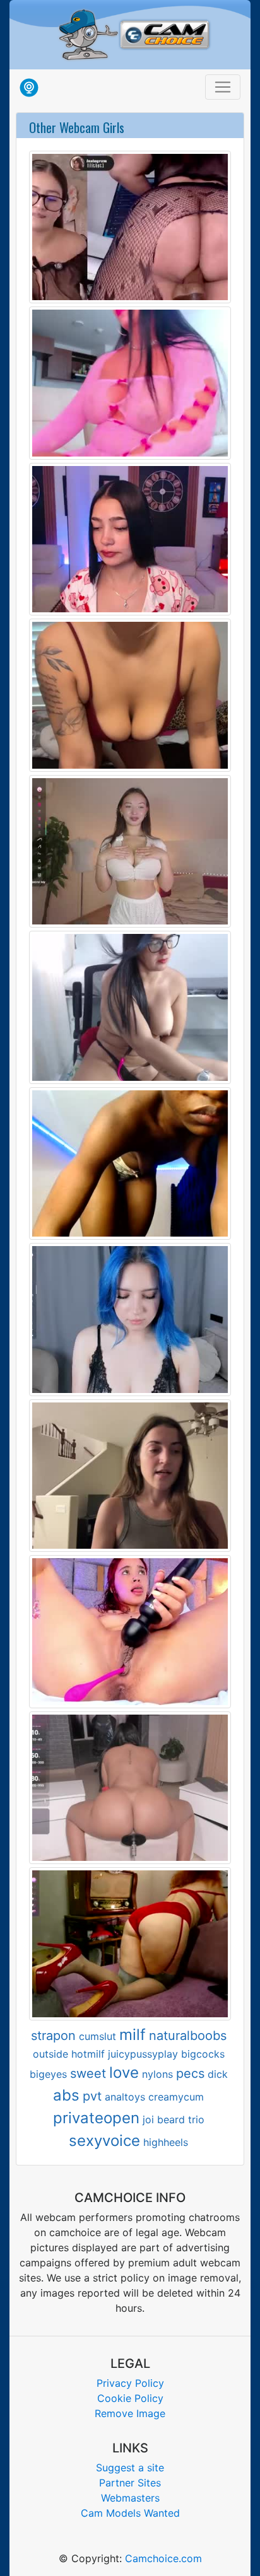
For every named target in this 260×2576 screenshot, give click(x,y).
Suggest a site (130, 2468)
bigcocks (203, 2054)
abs (66, 2095)
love (124, 2072)
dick (218, 2074)
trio (196, 2119)
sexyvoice (104, 2141)
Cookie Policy (130, 2398)
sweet (88, 2073)
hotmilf (88, 2054)
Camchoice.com (163, 2558)
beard (171, 2119)
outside (50, 2054)
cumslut (98, 2036)
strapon (53, 2036)
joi (148, 2119)
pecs (190, 2073)
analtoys (125, 2097)
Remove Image (130, 2413)
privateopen (96, 2118)
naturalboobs (188, 2036)
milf (133, 2035)
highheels (166, 2142)
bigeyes (48, 2074)
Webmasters (130, 2498)
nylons (157, 2074)
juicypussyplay (143, 2054)
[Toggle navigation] (223, 87)
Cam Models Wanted (130, 2513)
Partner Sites (130, 2483)
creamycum (176, 2097)
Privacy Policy (130, 2383)
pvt (92, 2096)
